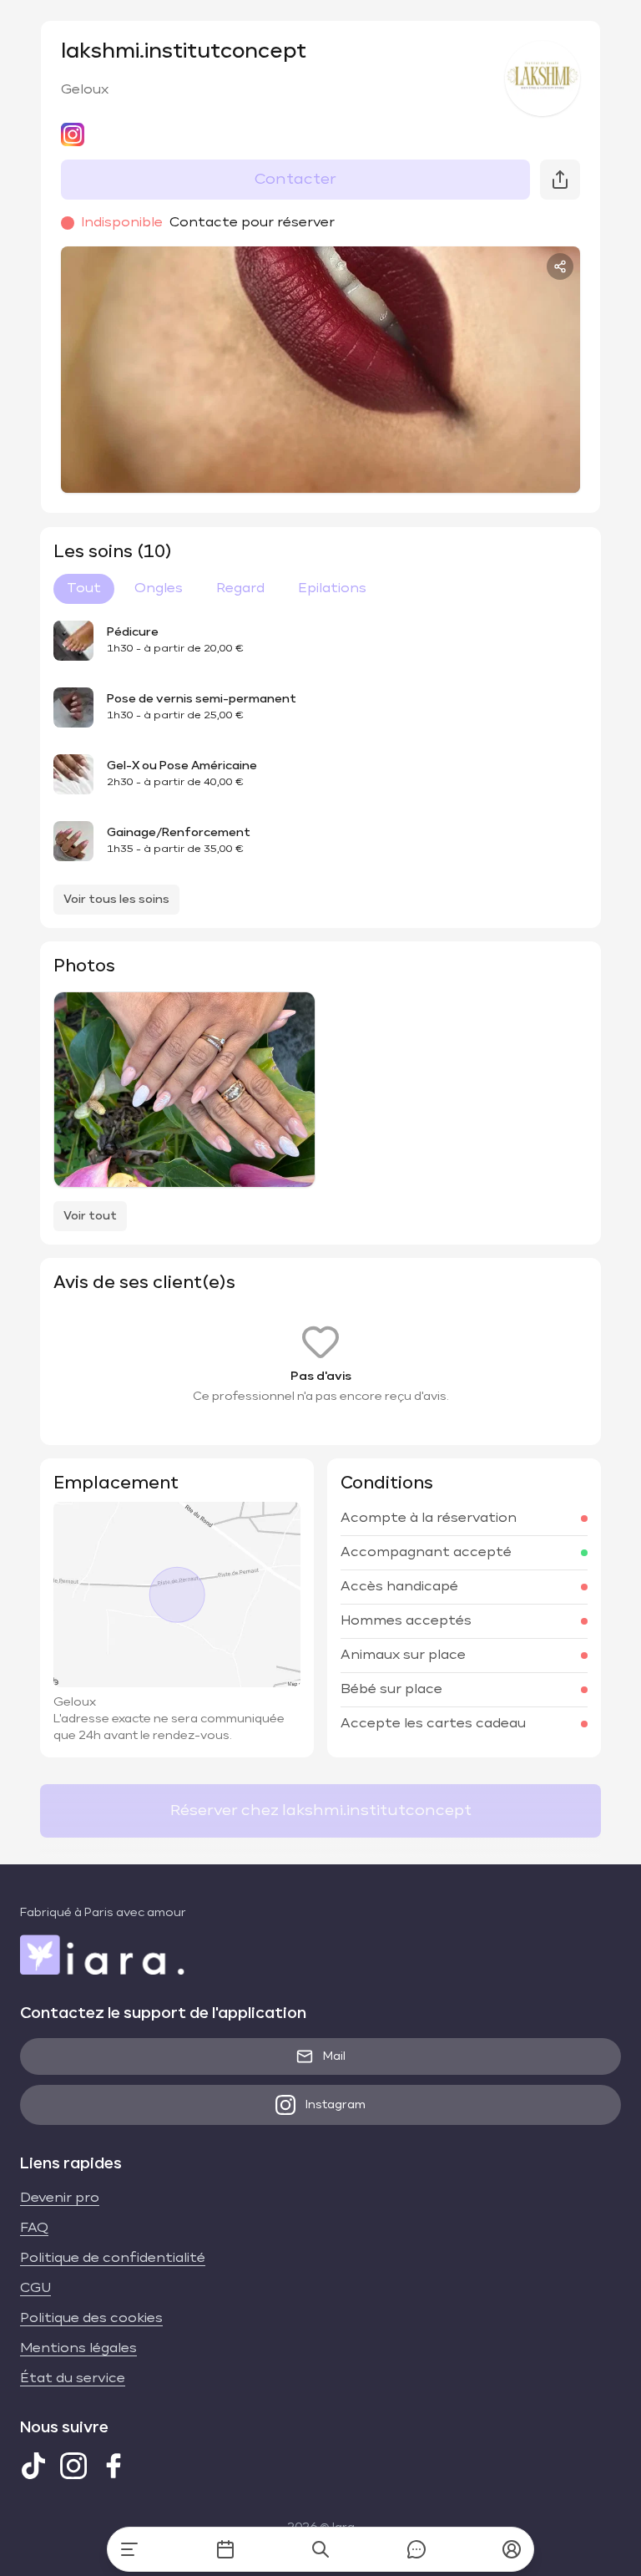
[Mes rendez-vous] (225, 2549)
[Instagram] (73, 2466)
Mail (334, 2056)
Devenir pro (60, 2198)
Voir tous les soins (116, 900)
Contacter (295, 180)
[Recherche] (320, 2549)
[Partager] (560, 266)
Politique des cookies (91, 2319)
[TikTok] (33, 2466)
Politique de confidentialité (113, 2259)
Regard (240, 589)
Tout (84, 589)
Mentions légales (78, 2349)
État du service (73, 2379)
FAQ (34, 2229)
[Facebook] (114, 2466)
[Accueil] (129, 2549)
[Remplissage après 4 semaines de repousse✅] (184, 1090)
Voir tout (90, 1216)
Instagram (336, 2105)
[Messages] (416, 2549)
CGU (35, 2289)
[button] (512, 2549)
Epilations (332, 589)
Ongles (159, 589)
